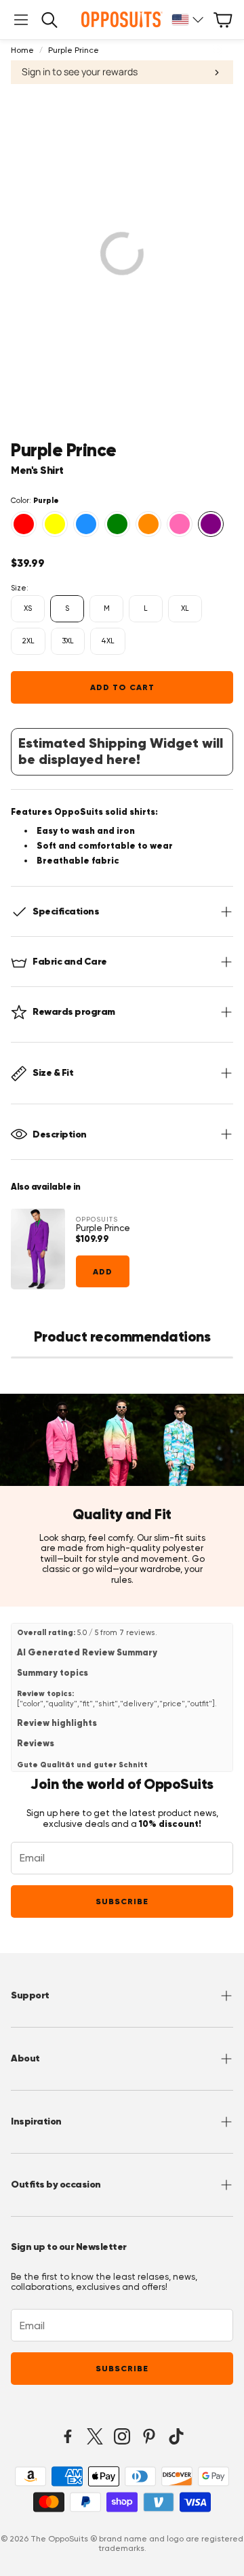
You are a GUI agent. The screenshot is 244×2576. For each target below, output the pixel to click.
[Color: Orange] (148, 524)
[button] (21, 20)
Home (22, 50)
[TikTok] (176, 2436)
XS (28, 608)
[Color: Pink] (180, 524)
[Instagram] (122, 2436)
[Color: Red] (24, 524)
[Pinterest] (149, 2436)
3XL (68, 641)
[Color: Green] (117, 524)
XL (185, 608)
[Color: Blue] (86, 524)
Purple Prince (103, 1228)
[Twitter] (95, 2436)
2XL (28, 641)
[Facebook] (68, 2436)
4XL (108, 641)
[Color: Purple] (211, 524)
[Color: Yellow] (55, 524)
